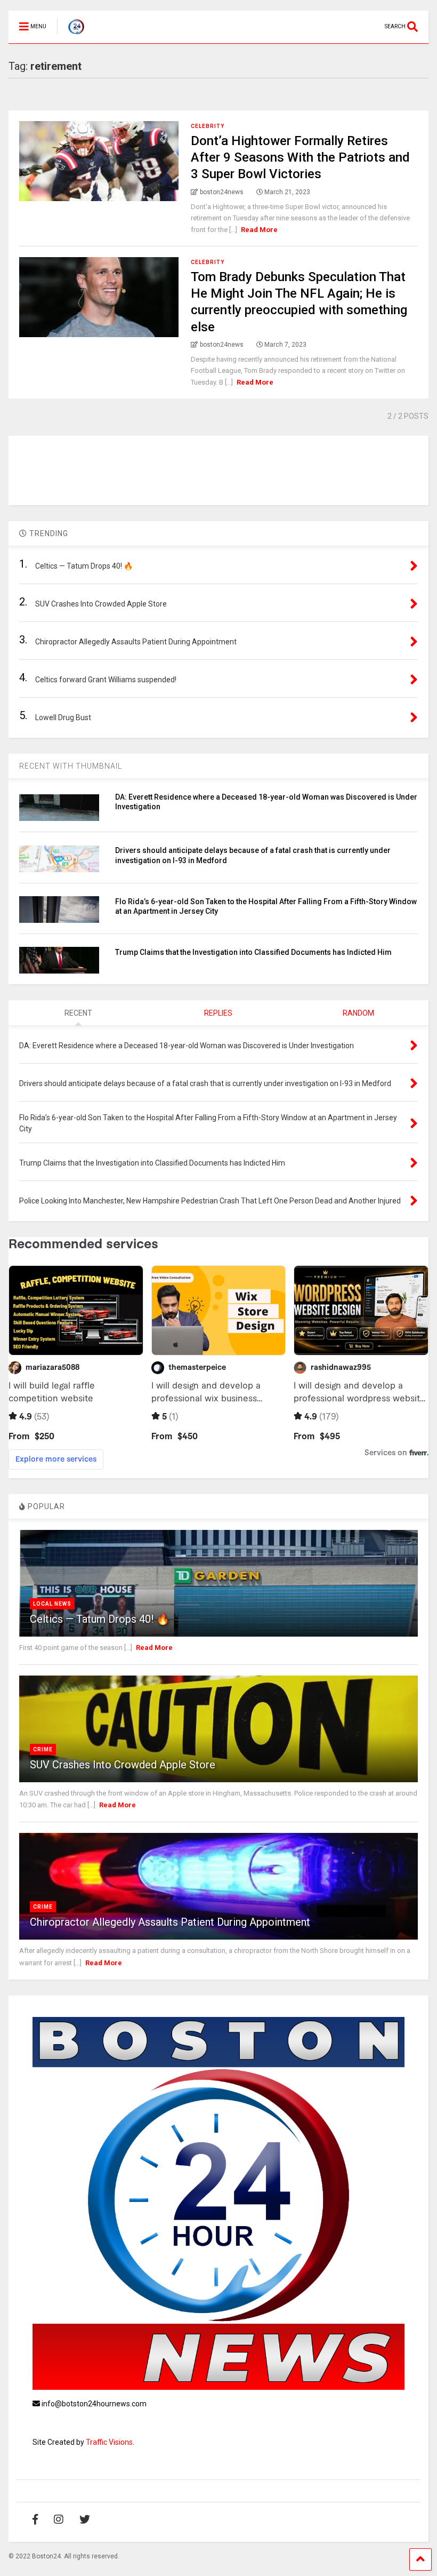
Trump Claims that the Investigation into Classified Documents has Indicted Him (253, 952)
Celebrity (208, 126)
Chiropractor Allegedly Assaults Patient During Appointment (170, 1922)
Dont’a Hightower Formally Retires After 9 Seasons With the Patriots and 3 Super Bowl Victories (300, 157)
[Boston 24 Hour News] (71, 35)
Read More (259, 230)
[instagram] (59, 2519)
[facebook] (35, 2519)
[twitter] (85, 2519)
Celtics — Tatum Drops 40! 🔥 (100, 1619)
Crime (43, 1749)
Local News (52, 1604)
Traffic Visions (109, 2442)
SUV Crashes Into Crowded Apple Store (123, 1765)
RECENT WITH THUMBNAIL (71, 766)
